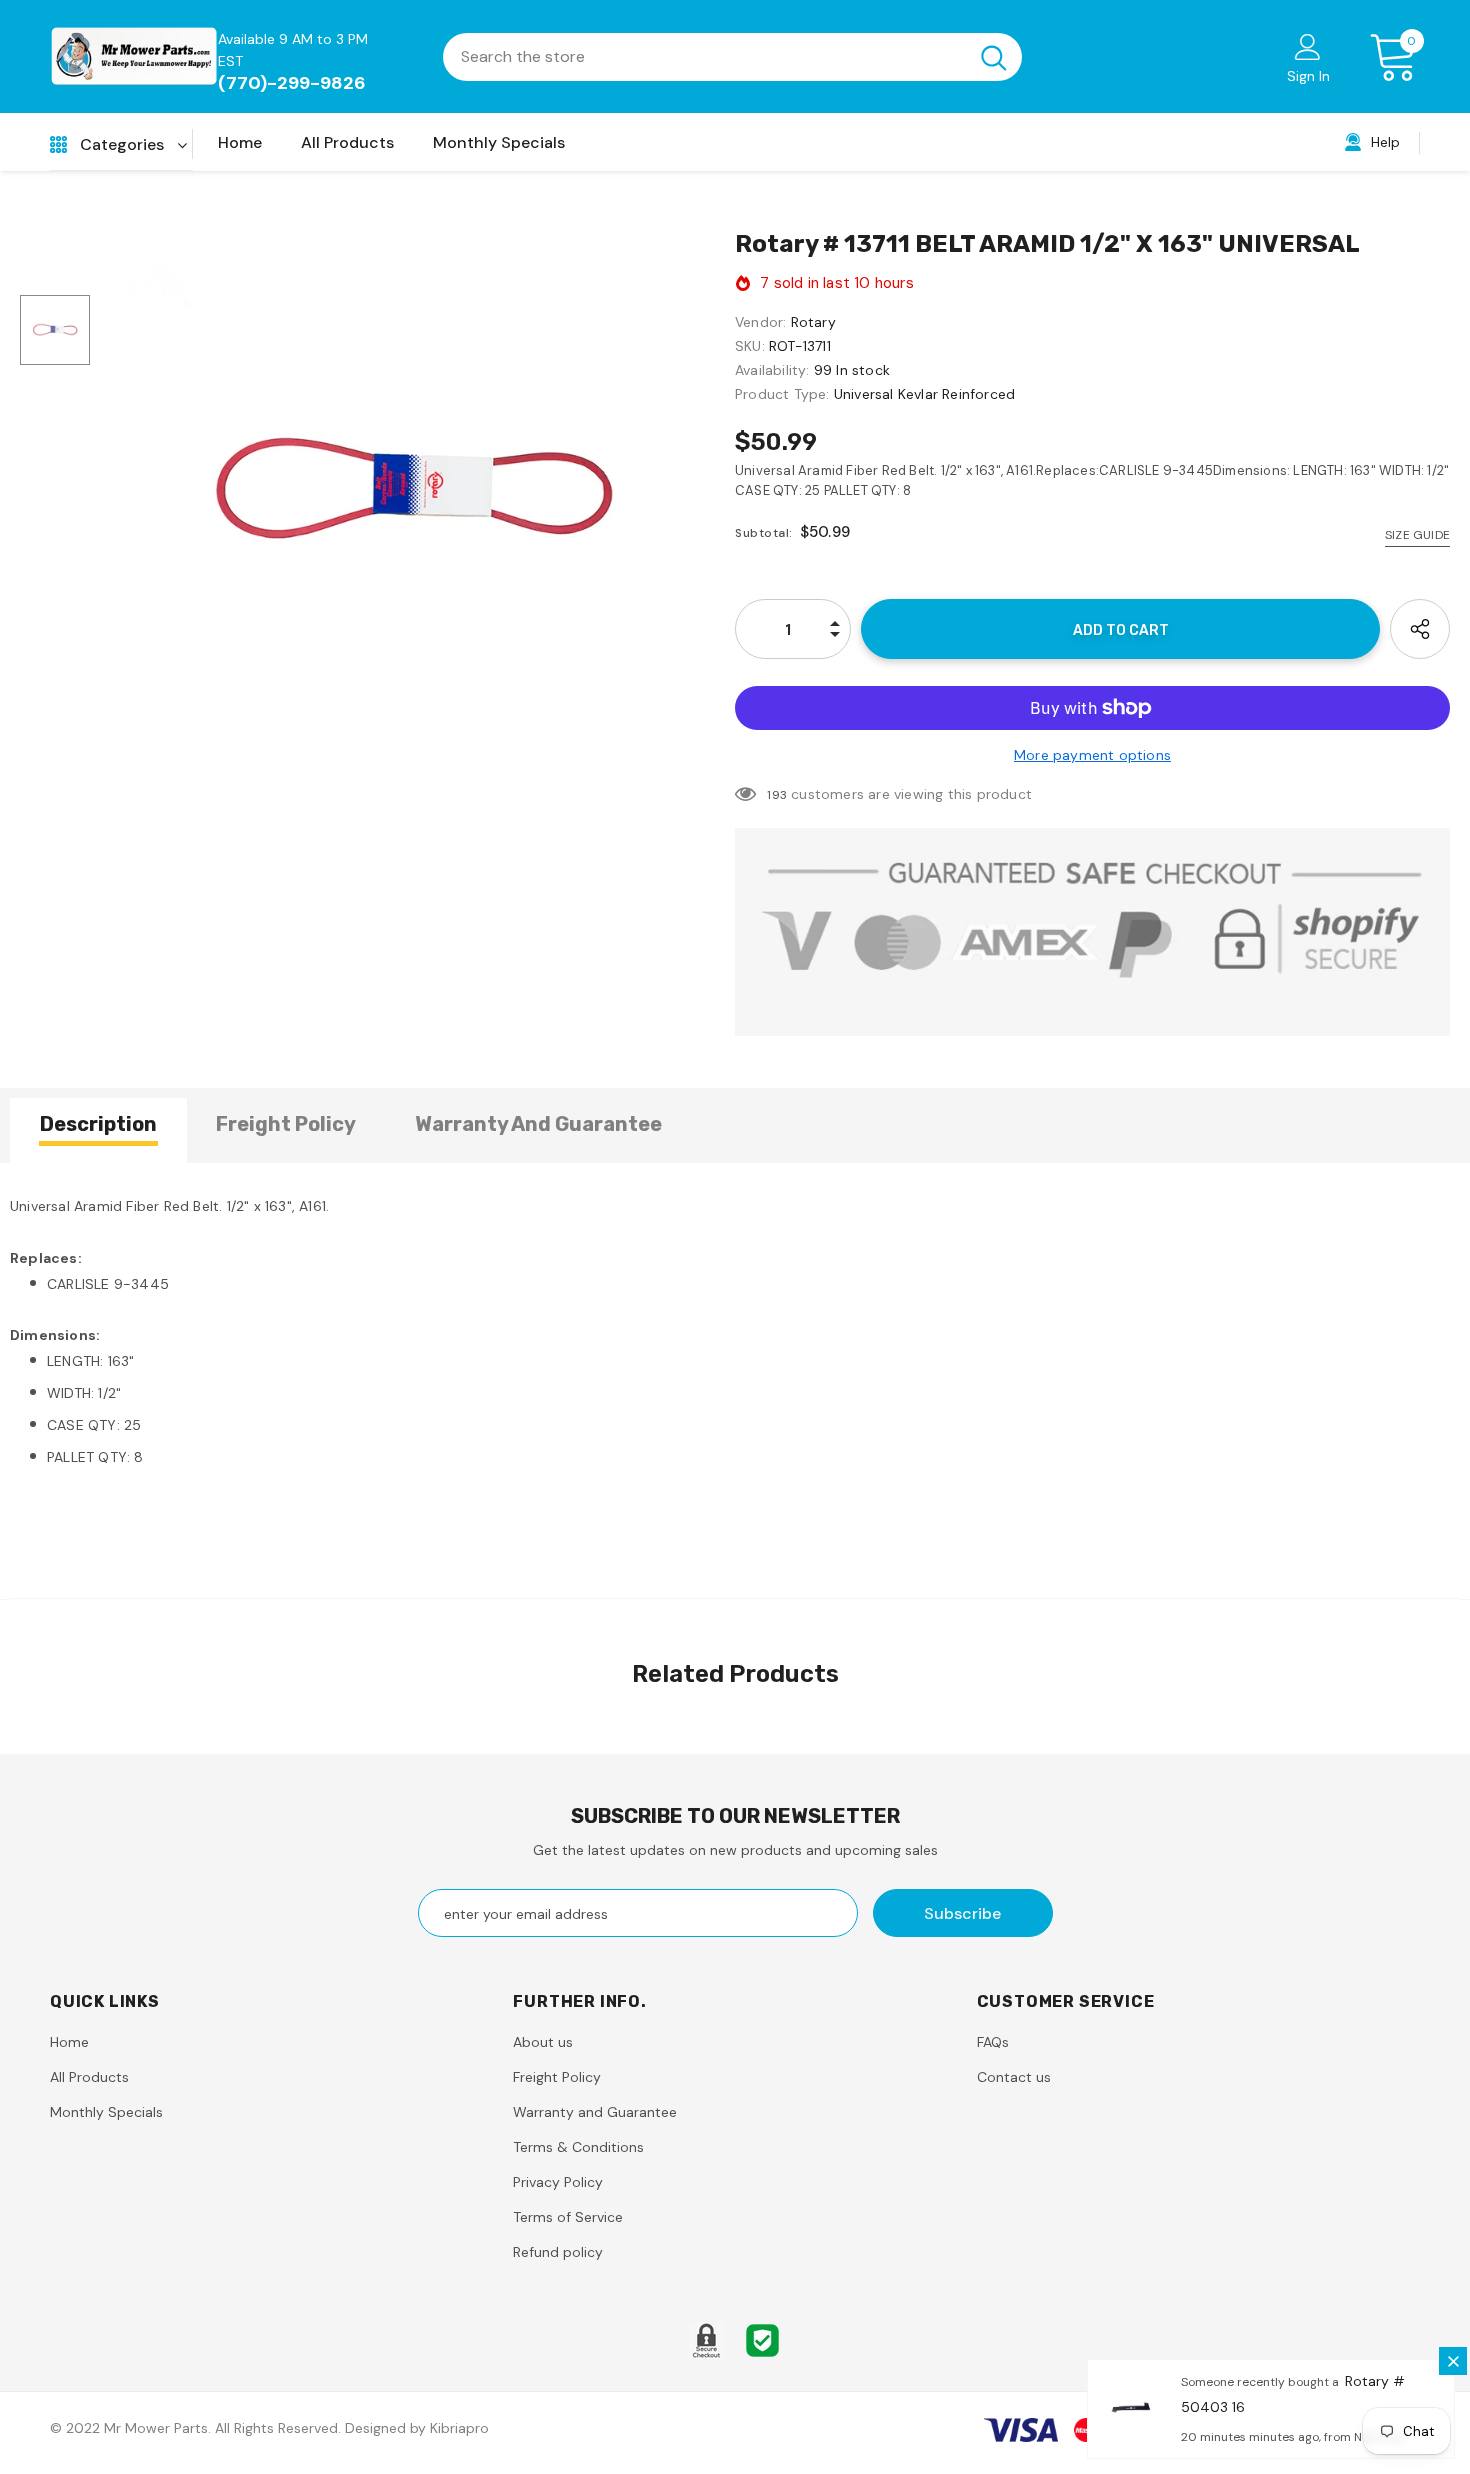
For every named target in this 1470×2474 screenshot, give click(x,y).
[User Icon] (1308, 46)
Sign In (1308, 76)
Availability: (772, 370)
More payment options (1092, 755)
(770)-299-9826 (292, 83)
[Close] (1453, 2361)
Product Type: (782, 394)
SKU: (750, 346)
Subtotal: (764, 533)
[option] (412, 490)
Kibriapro (459, 2428)
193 (777, 795)
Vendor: (760, 322)
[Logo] (134, 56)
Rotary (813, 322)
